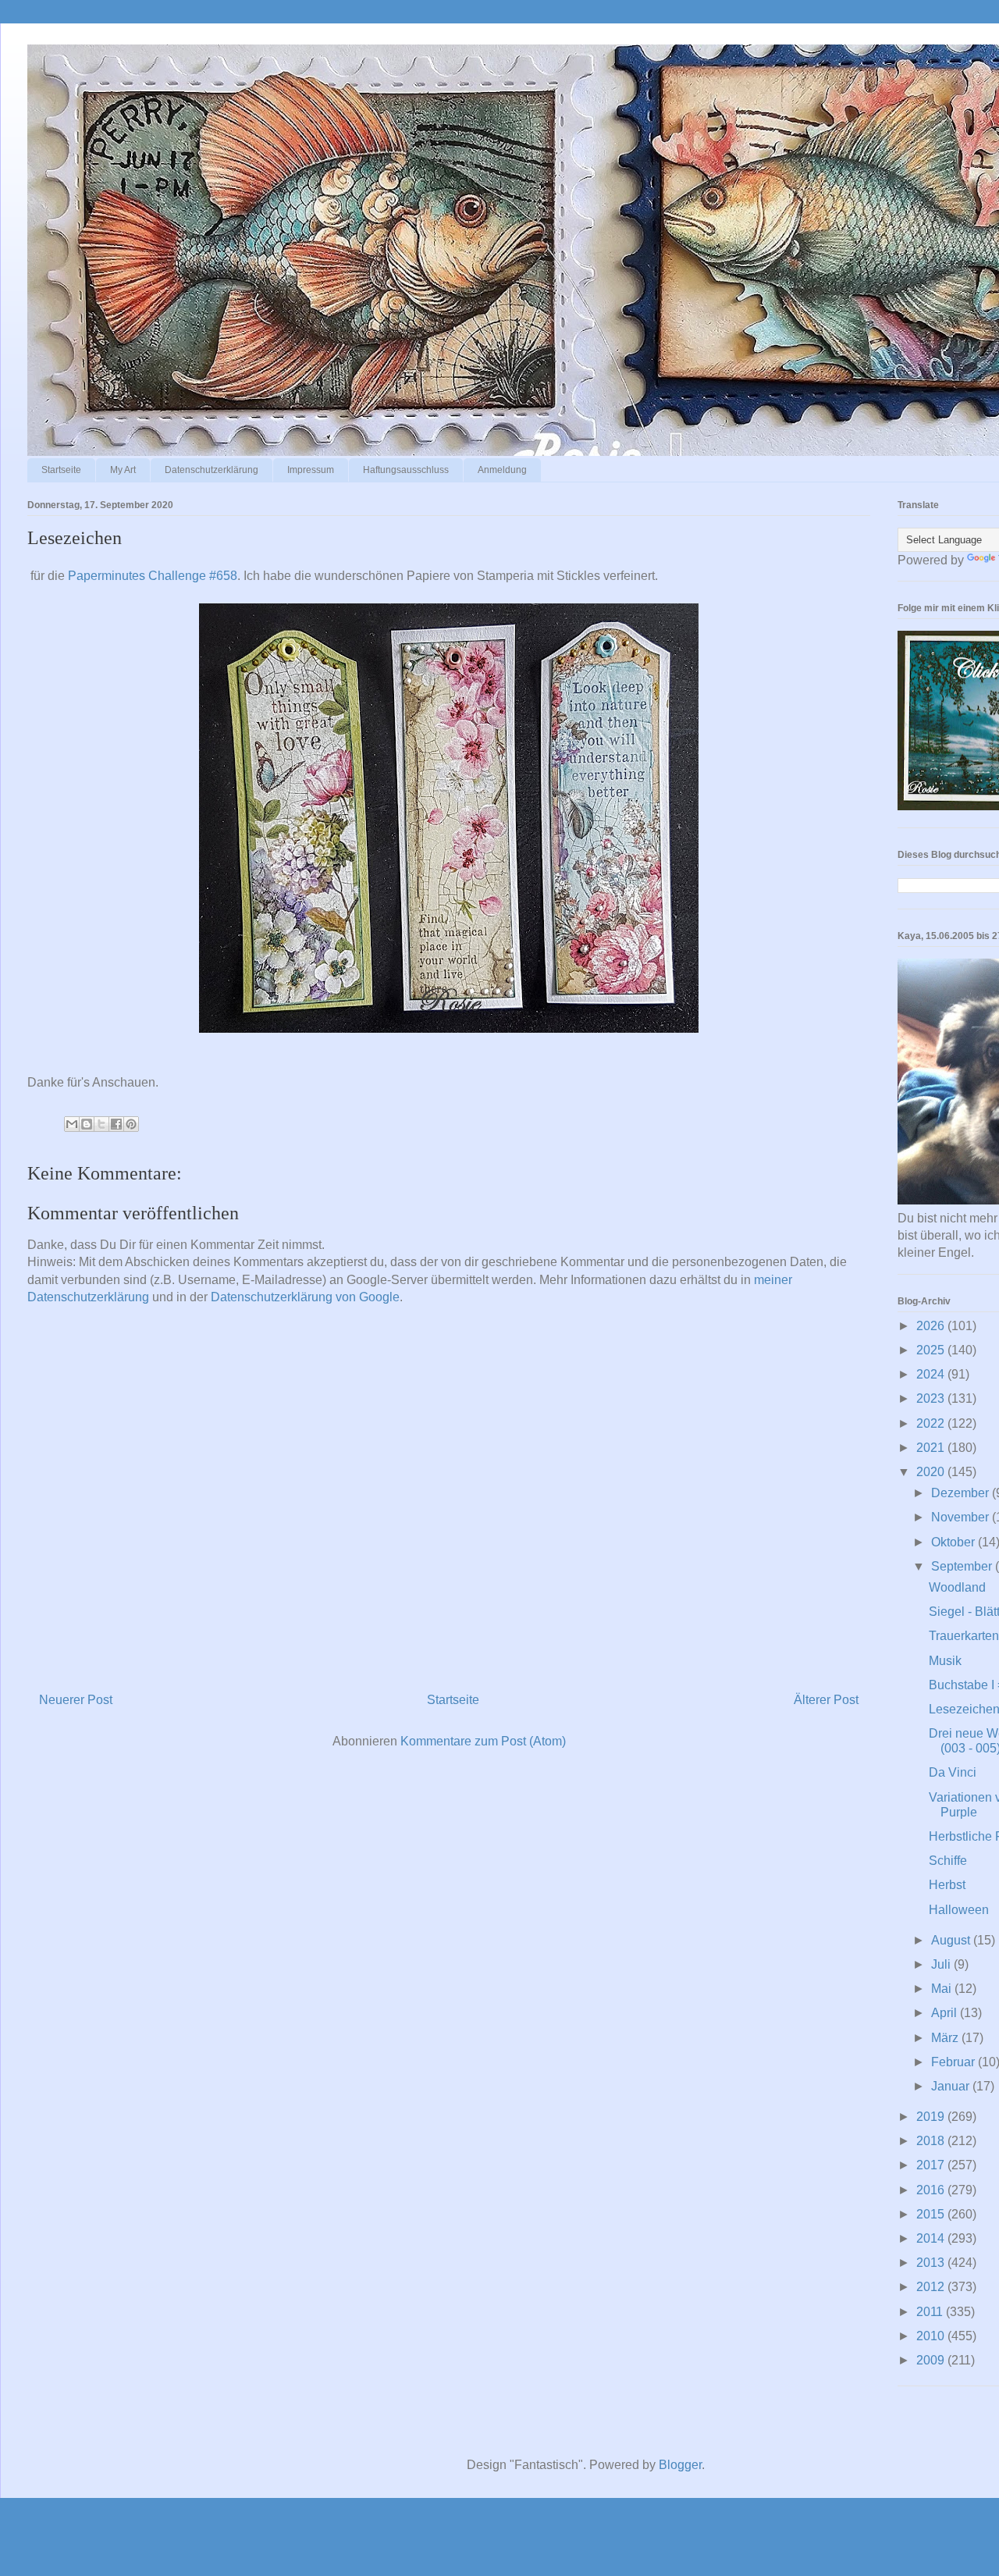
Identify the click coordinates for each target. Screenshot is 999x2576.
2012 (932, 2287)
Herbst (947, 1885)
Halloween (959, 1910)
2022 (932, 1423)
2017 (932, 2165)
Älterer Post (826, 1700)
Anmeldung (502, 470)
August (952, 1940)
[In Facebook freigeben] (116, 1124)
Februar (955, 2062)
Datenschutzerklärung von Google (305, 1297)
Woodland (957, 1587)
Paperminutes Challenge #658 (153, 576)
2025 (932, 1350)
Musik (945, 1661)
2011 (931, 2312)
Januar (952, 2086)
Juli (942, 1964)
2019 (932, 2117)
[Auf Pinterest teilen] (131, 1124)
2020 (932, 1472)
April (946, 2013)
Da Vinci (953, 1772)
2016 (932, 2190)
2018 (932, 2141)
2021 (932, 1448)
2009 (932, 2360)
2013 (932, 2263)
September (963, 1566)
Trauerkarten (964, 1636)
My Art (123, 470)
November (962, 1517)
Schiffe (948, 1861)
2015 (932, 2214)
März (946, 2038)
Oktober (955, 1542)
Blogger (680, 2465)
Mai (943, 1989)
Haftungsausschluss (406, 470)
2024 (932, 1374)
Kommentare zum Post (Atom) (483, 1741)
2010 (932, 2336)
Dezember (962, 1493)
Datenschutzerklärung (212, 470)
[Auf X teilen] (101, 1124)
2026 (932, 1326)
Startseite (61, 470)
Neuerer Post (76, 1700)
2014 (932, 2238)
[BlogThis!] (87, 1124)
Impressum (311, 470)
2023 (932, 1398)
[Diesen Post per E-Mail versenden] (72, 1124)
